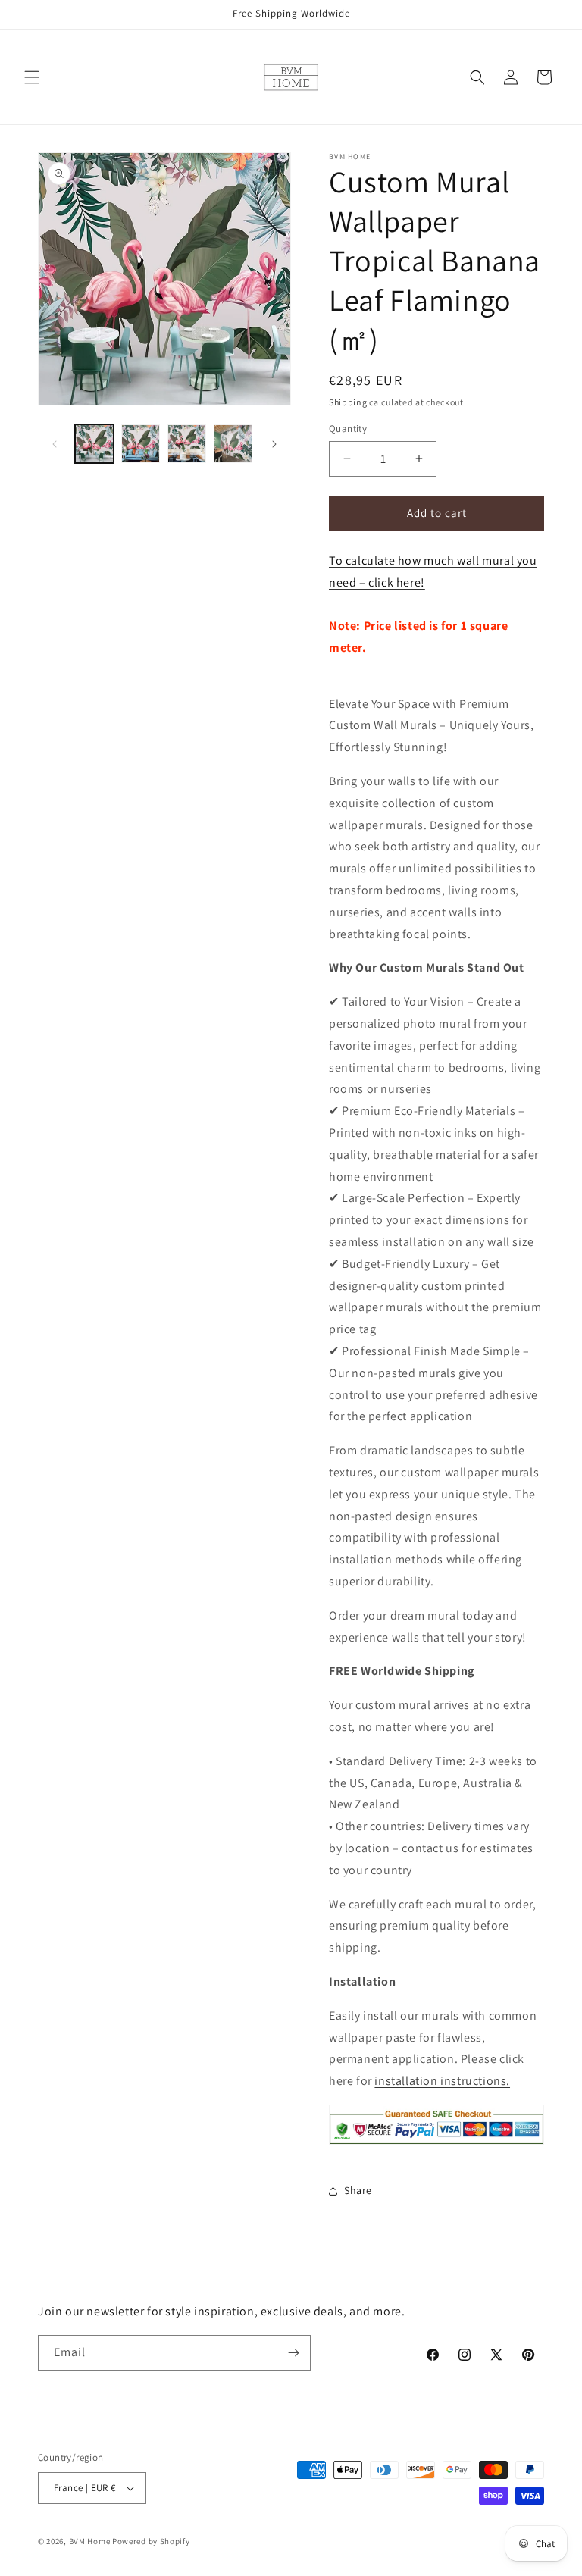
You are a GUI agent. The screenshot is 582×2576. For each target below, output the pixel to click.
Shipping (348, 402)
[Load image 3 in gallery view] (187, 444)
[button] (32, 77)
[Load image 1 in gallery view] (94, 444)
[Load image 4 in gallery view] (233, 444)
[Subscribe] (293, 2353)
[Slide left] (55, 444)
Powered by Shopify (151, 2541)
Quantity (348, 429)
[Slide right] (274, 444)
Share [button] (358, 2190)
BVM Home (90, 2541)
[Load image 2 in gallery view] (141, 444)
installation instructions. (442, 2081)
